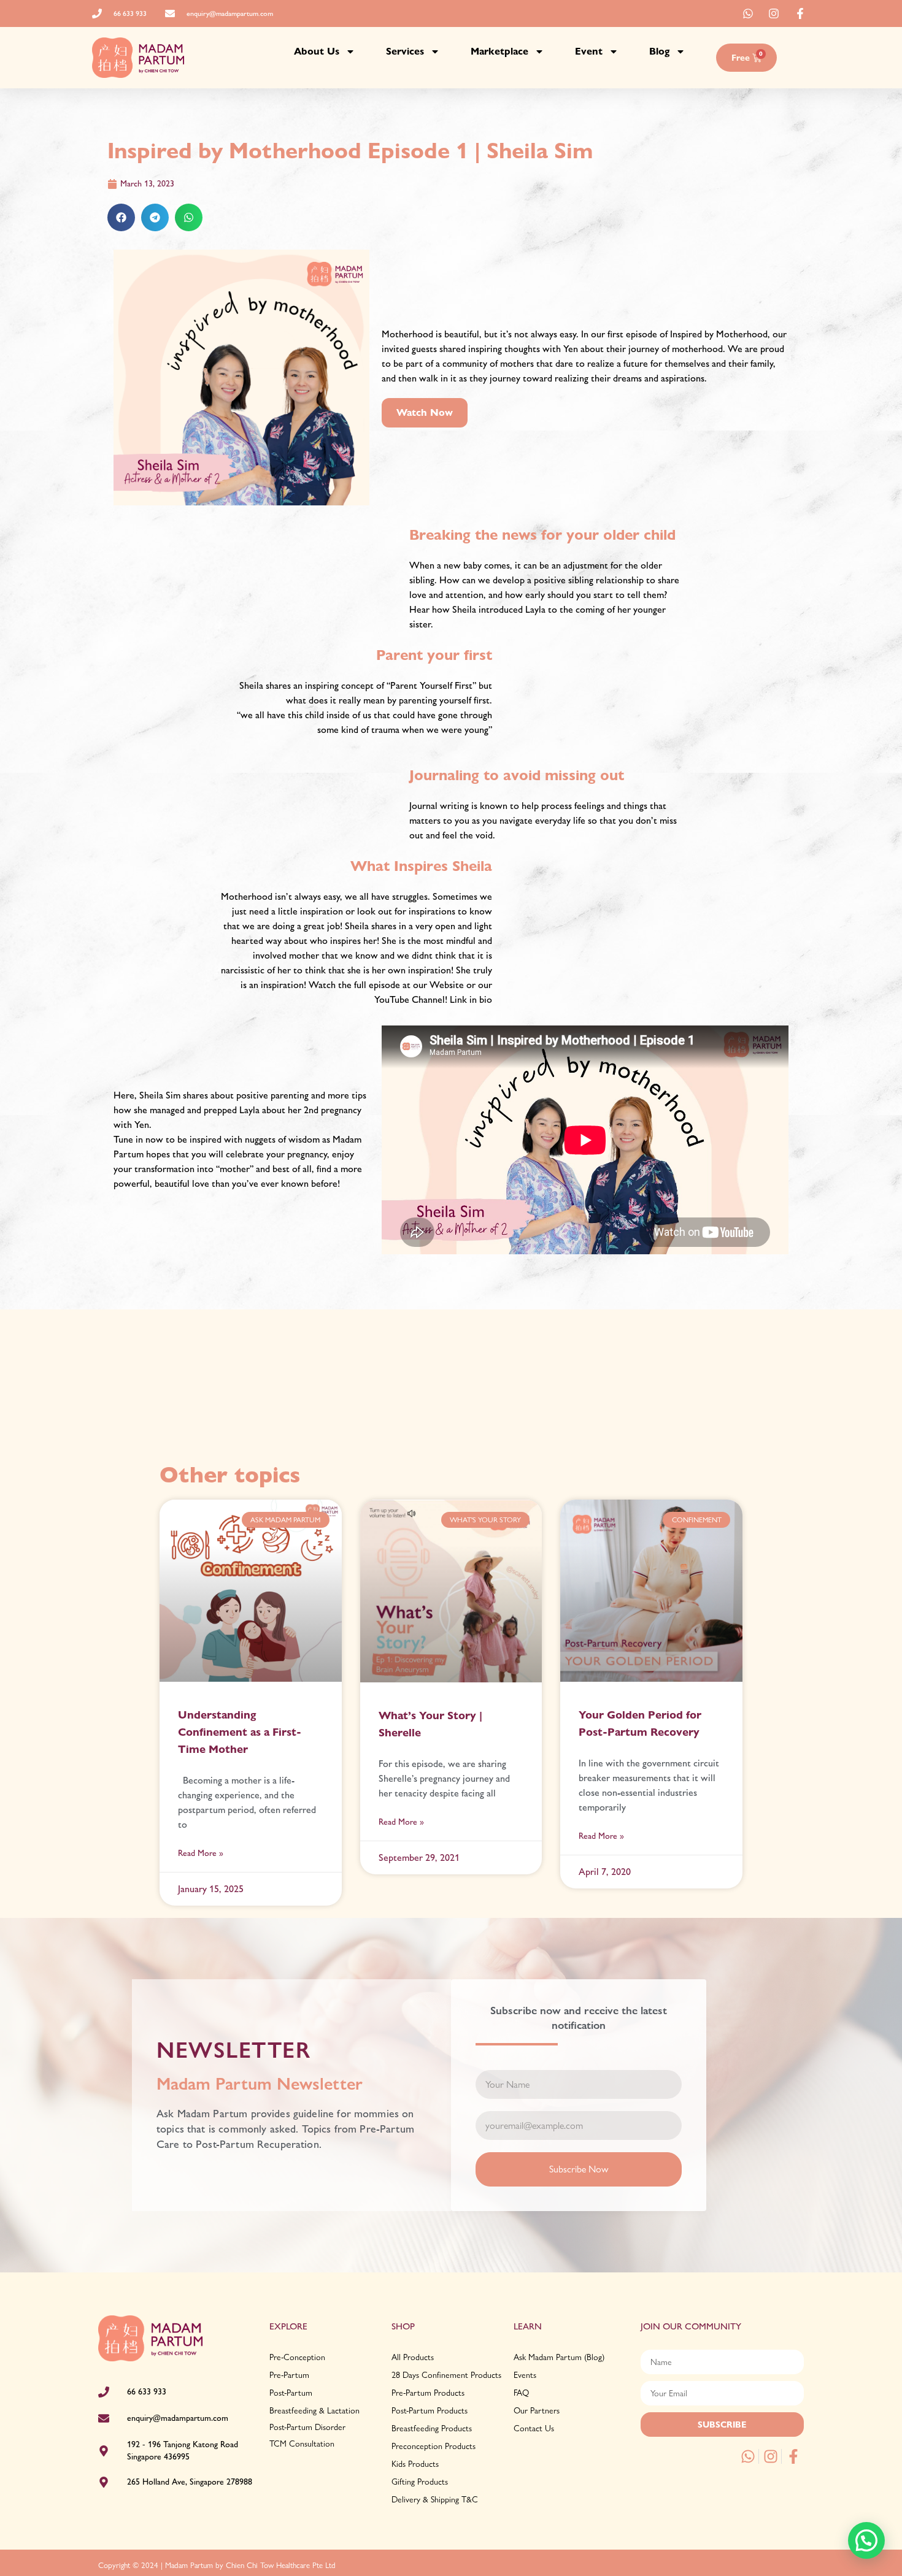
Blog (659, 51)
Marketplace (499, 51)
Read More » (201, 1853)
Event (589, 51)
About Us (317, 51)
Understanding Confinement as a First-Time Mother (240, 1732)
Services (405, 51)
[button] (121, 217)
